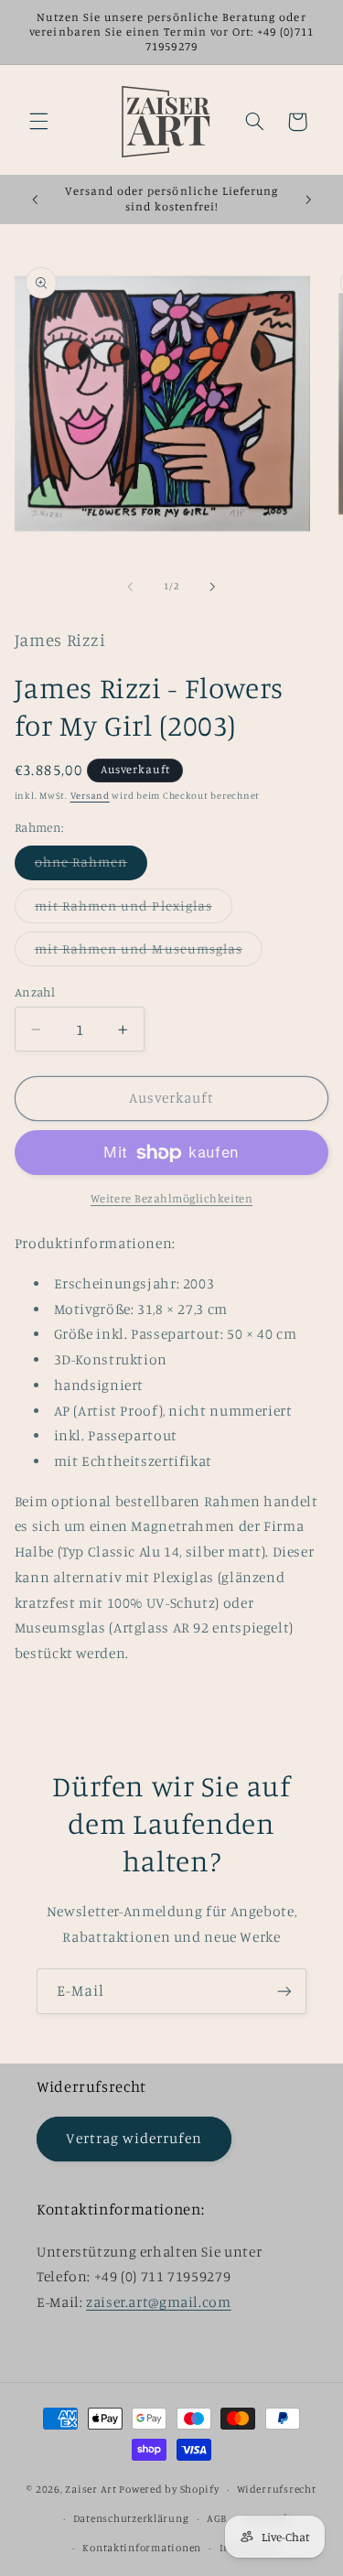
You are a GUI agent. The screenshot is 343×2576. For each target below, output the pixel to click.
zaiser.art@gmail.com (159, 2302)
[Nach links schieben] (130, 587)
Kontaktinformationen (142, 2548)
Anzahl (35, 992)
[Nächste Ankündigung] (308, 199)
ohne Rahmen (91, 866)
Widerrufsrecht (276, 2489)
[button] (38, 122)
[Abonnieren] (284, 1991)
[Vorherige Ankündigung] (35, 199)
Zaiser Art (91, 2489)
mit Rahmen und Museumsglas (149, 953)
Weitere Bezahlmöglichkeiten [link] (171, 1198)
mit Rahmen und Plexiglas (134, 910)
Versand (90, 795)
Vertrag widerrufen (134, 2138)
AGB (217, 2518)
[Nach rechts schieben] (213, 587)
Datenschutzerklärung (131, 2518)
